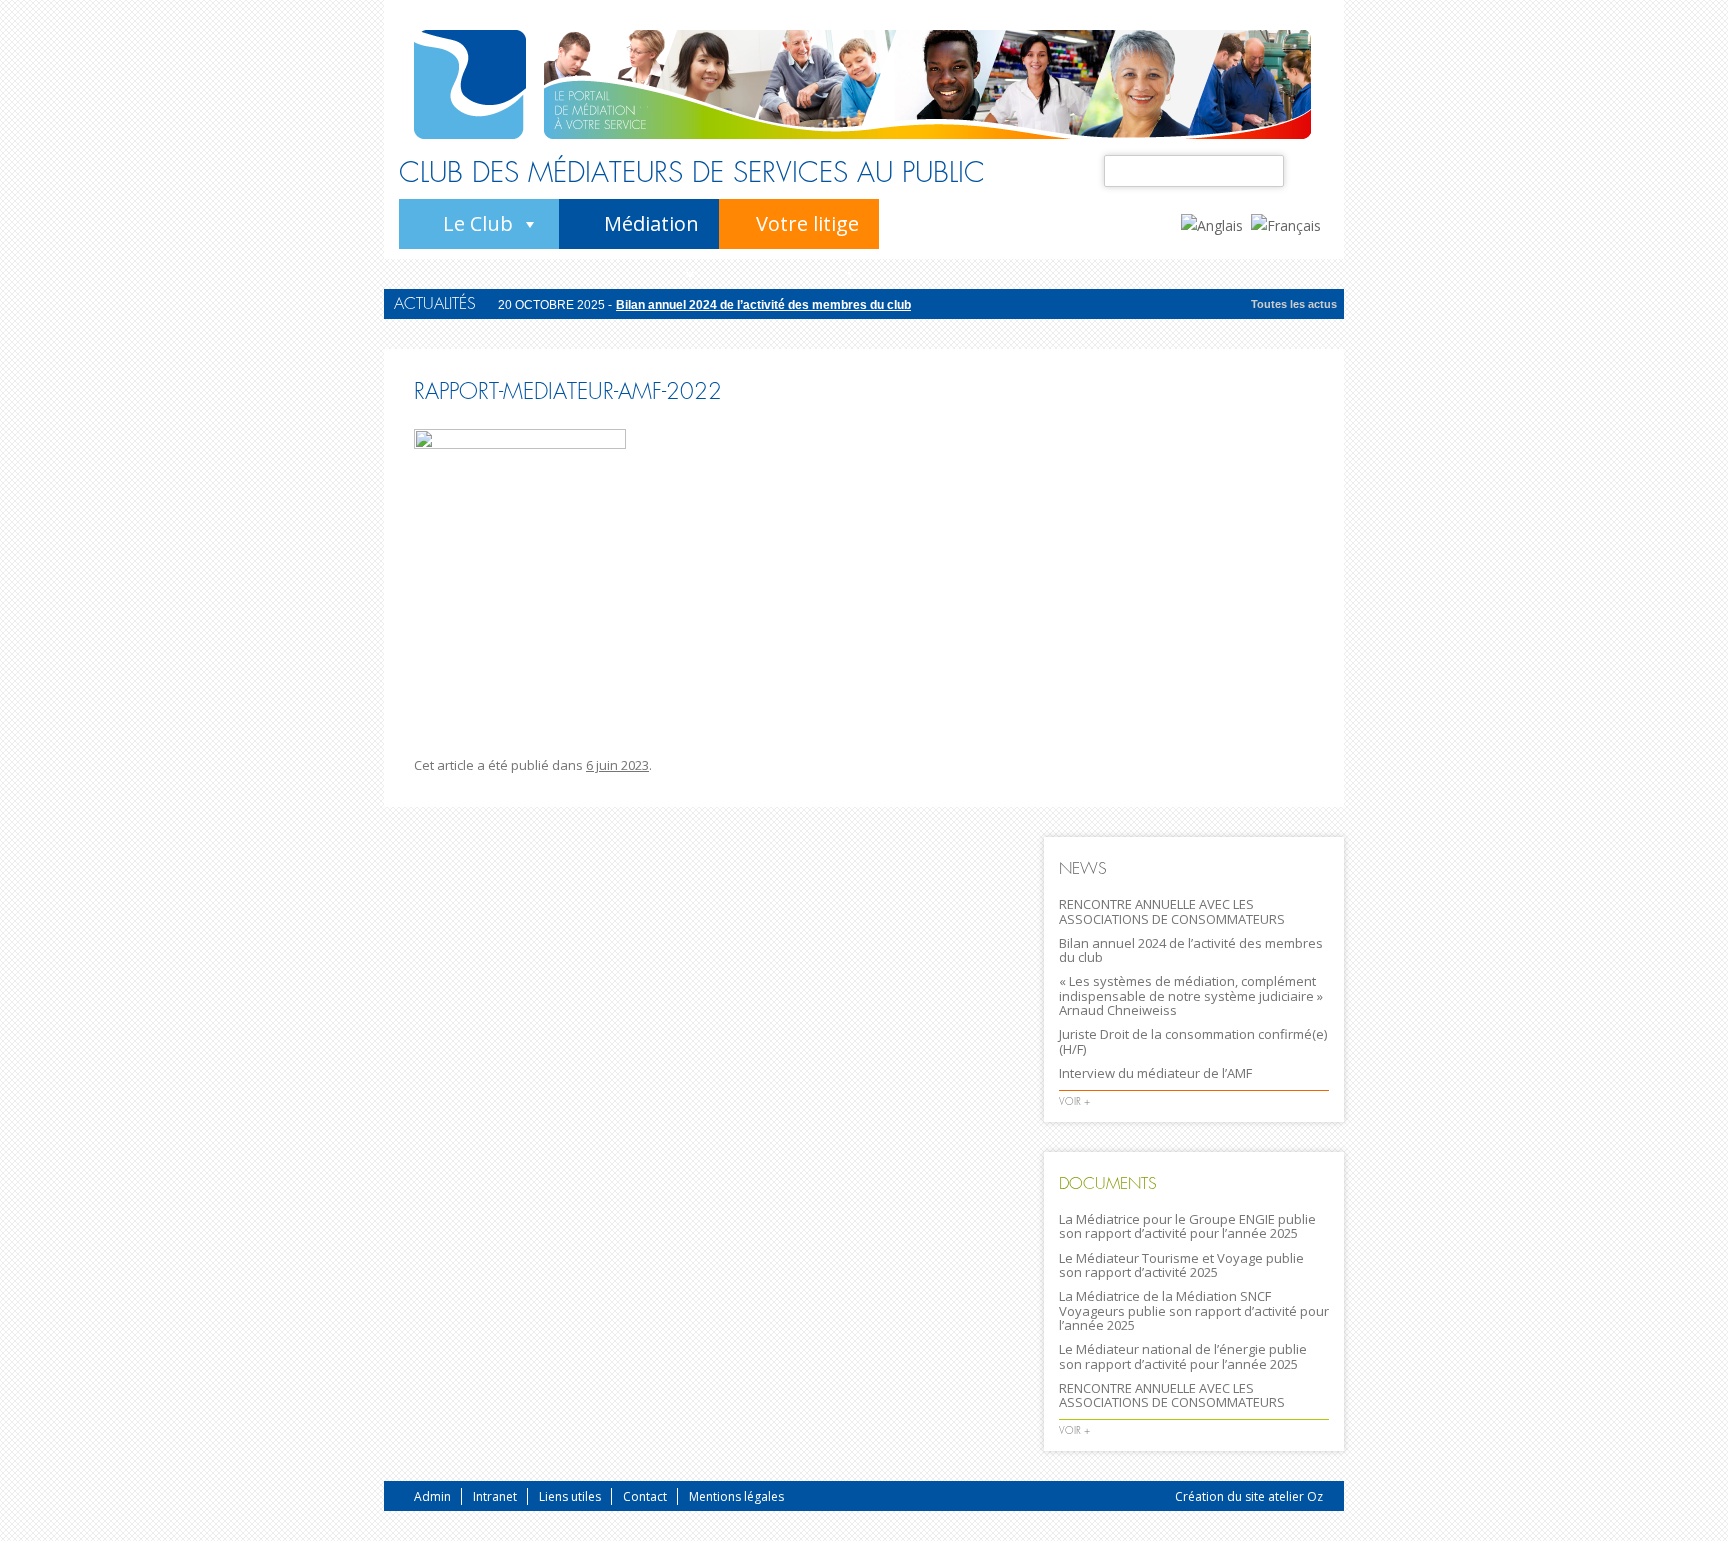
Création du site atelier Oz (1249, 1496)
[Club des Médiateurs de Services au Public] (470, 84)
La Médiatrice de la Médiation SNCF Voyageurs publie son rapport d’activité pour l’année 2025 (1194, 1310)
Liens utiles (570, 1496)
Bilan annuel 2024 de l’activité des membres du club (763, 305)
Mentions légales (736, 1496)
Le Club (478, 223)
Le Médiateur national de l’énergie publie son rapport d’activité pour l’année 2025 (1183, 1356)
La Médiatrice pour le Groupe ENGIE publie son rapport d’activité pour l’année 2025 (1187, 1226)
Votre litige (807, 223)
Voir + (1074, 1101)
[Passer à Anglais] (1216, 224)
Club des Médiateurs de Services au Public (692, 173)
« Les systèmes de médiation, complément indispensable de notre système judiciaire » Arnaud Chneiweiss (1191, 995)
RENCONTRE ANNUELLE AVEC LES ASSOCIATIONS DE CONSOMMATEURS (1172, 911)
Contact (645, 1496)
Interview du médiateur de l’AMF (1155, 1073)
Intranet (495, 1496)
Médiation (651, 223)
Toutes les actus (1294, 304)
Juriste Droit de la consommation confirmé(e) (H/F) (1193, 1041)
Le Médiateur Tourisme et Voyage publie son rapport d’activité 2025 (1181, 1265)
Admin (432, 1496)
